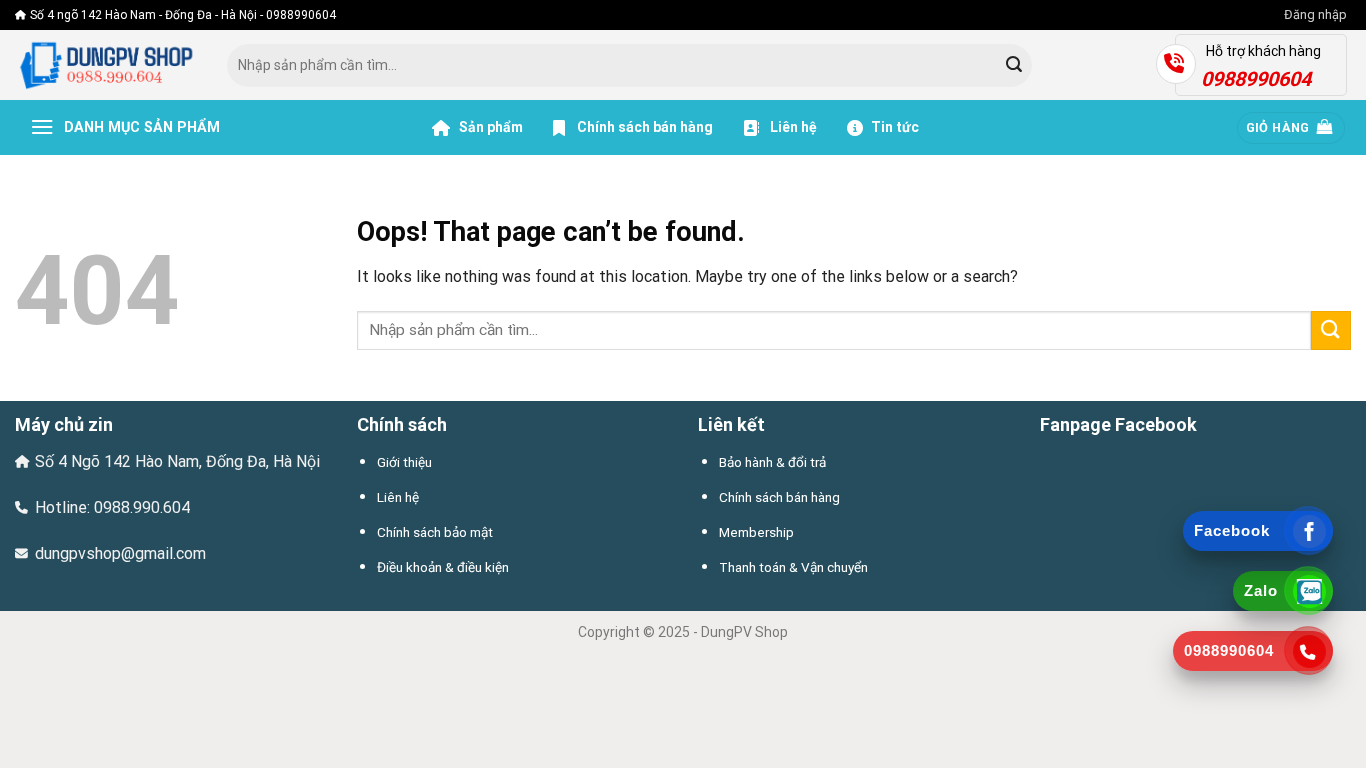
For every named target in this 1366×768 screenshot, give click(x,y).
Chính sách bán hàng (645, 127)
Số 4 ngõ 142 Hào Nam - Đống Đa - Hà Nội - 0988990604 (183, 15)
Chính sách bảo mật (435, 532)
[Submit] (1014, 66)
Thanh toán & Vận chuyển (793, 567)
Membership (756, 532)
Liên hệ (792, 127)
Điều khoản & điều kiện (443, 567)
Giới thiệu (404, 462)
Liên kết (731, 424)
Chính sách (402, 424)
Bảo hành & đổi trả (772, 462)
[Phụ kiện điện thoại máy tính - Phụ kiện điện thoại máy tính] (106, 65)
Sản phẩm (489, 127)
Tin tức (895, 127)
